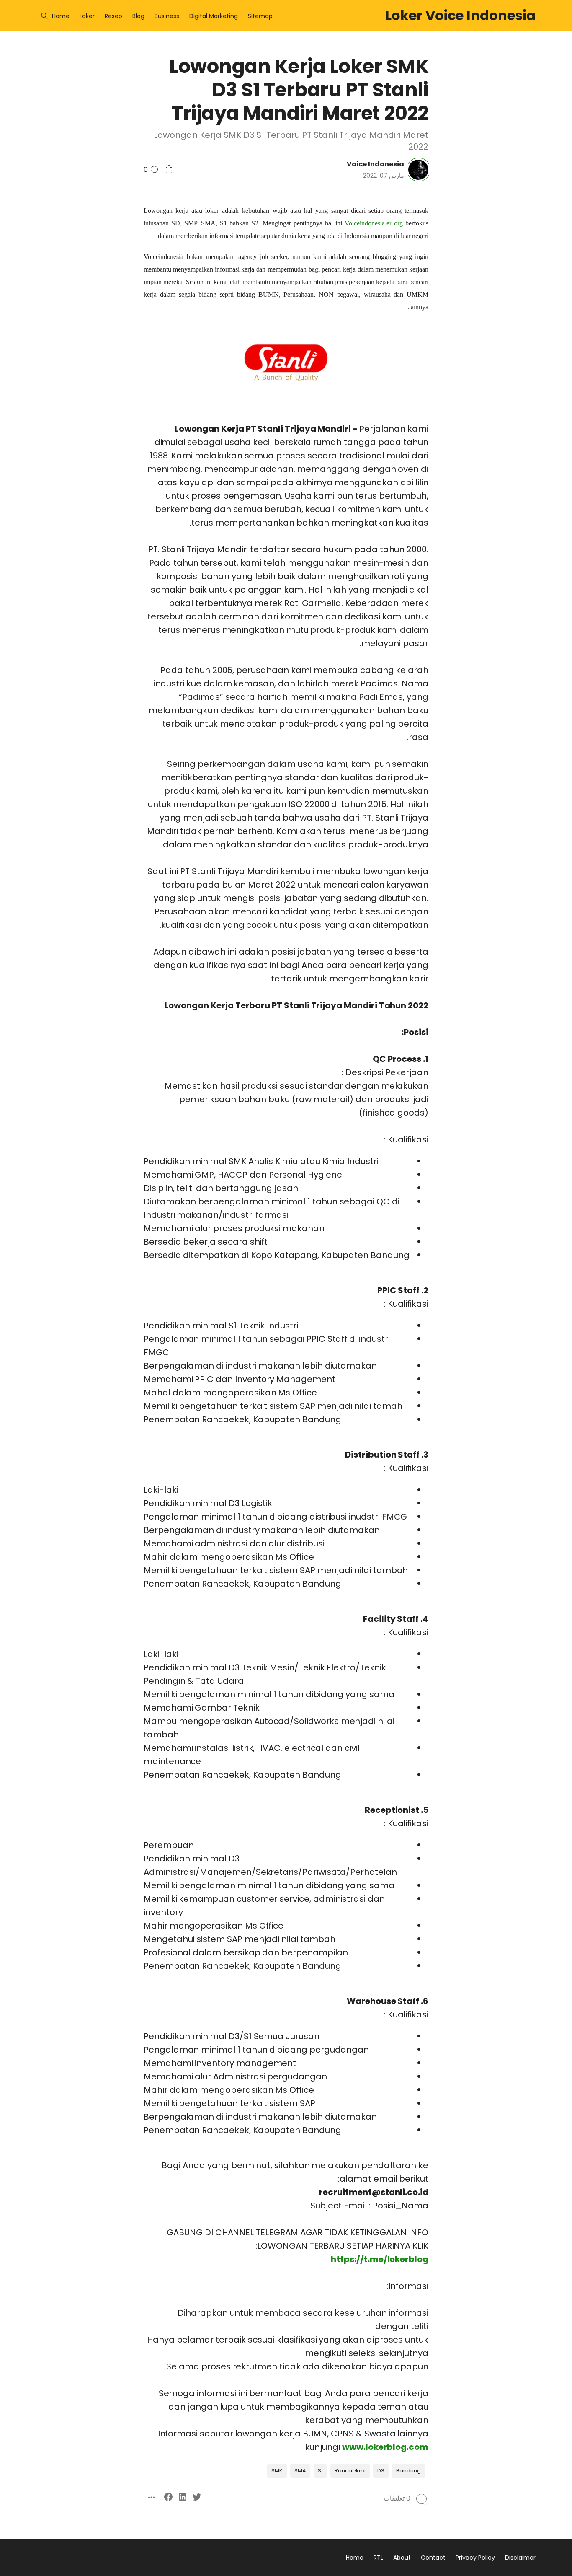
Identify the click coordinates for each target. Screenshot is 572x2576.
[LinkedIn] (515, 912)
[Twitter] (529, 912)
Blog (138, 16)
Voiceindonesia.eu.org (374, 223)
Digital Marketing (214, 16)
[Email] (501, 927)
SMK (277, 2471)
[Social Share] (169, 170)
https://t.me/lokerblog (380, 2259)
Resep (113, 16)
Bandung (408, 2471)
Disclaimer (520, 2558)
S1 (320, 2471)
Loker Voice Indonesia (460, 15)
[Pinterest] (529, 927)
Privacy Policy (475, 2558)
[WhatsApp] (515, 927)
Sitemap (260, 16)
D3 (381, 2471)
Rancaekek (350, 2471)
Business (167, 16)
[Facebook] (501, 912)
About (402, 2558)
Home (61, 16)
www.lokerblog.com (385, 2447)
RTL (378, 2558)
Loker (87, 16)
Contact (433, 2558)
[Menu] (44, 16)
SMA (300, 2471)
